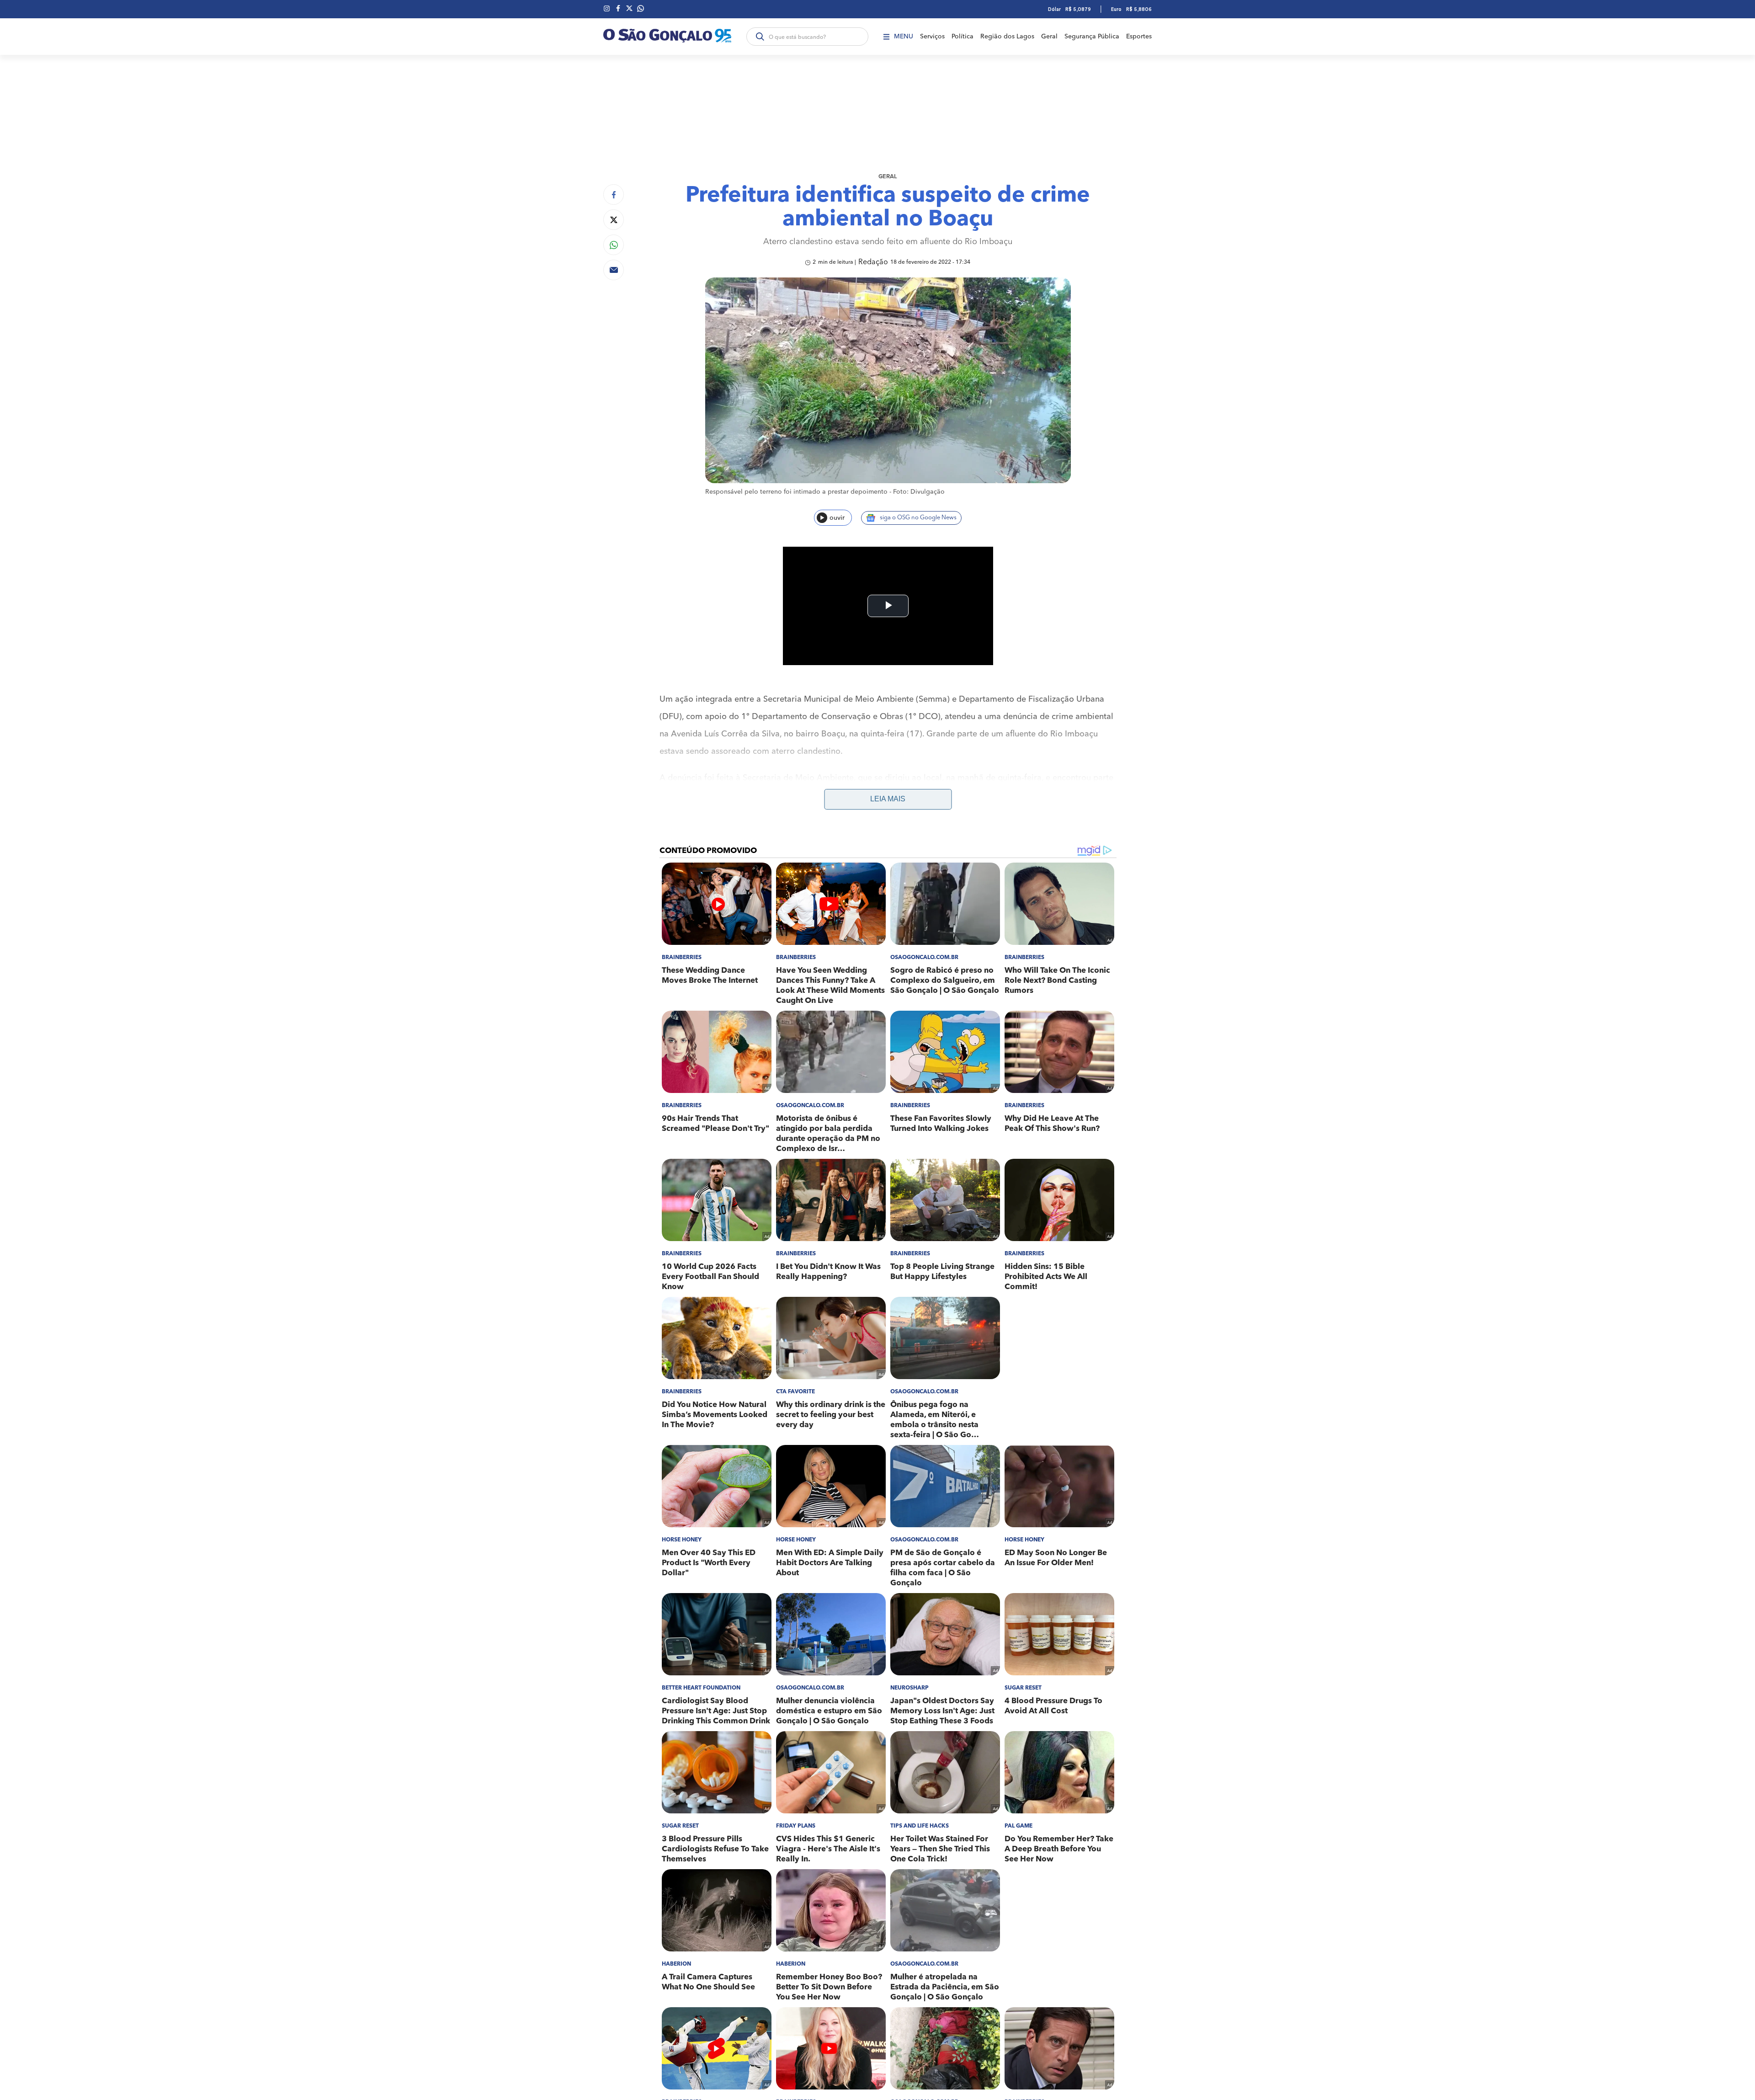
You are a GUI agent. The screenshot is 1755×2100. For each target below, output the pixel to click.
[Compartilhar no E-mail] (614, 270)
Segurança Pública (1092, 37)
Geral (1049, 37)
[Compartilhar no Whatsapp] (614, 245)
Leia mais (888, 799)
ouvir (837, 518)
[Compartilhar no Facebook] (614, 195)
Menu (904, 37)
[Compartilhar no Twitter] (614, 220)
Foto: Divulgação (919, 492)
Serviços (932, 37)
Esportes (1139, 37)
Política (963, 37)
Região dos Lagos (1007, 37)
